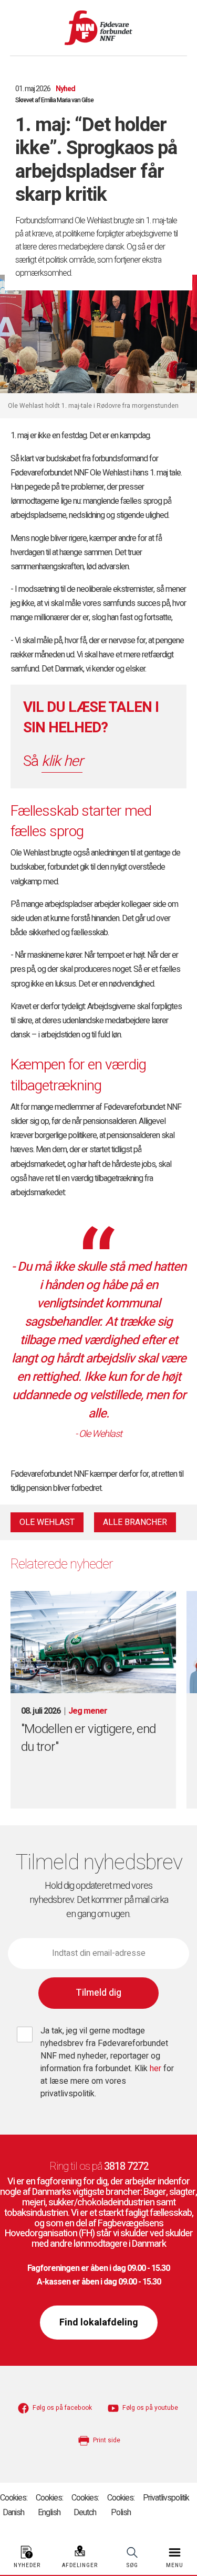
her (157, 2069)
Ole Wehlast (47, 1522)
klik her (62, 761)
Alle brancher (135, 1522)
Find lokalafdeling (99, 2323)
